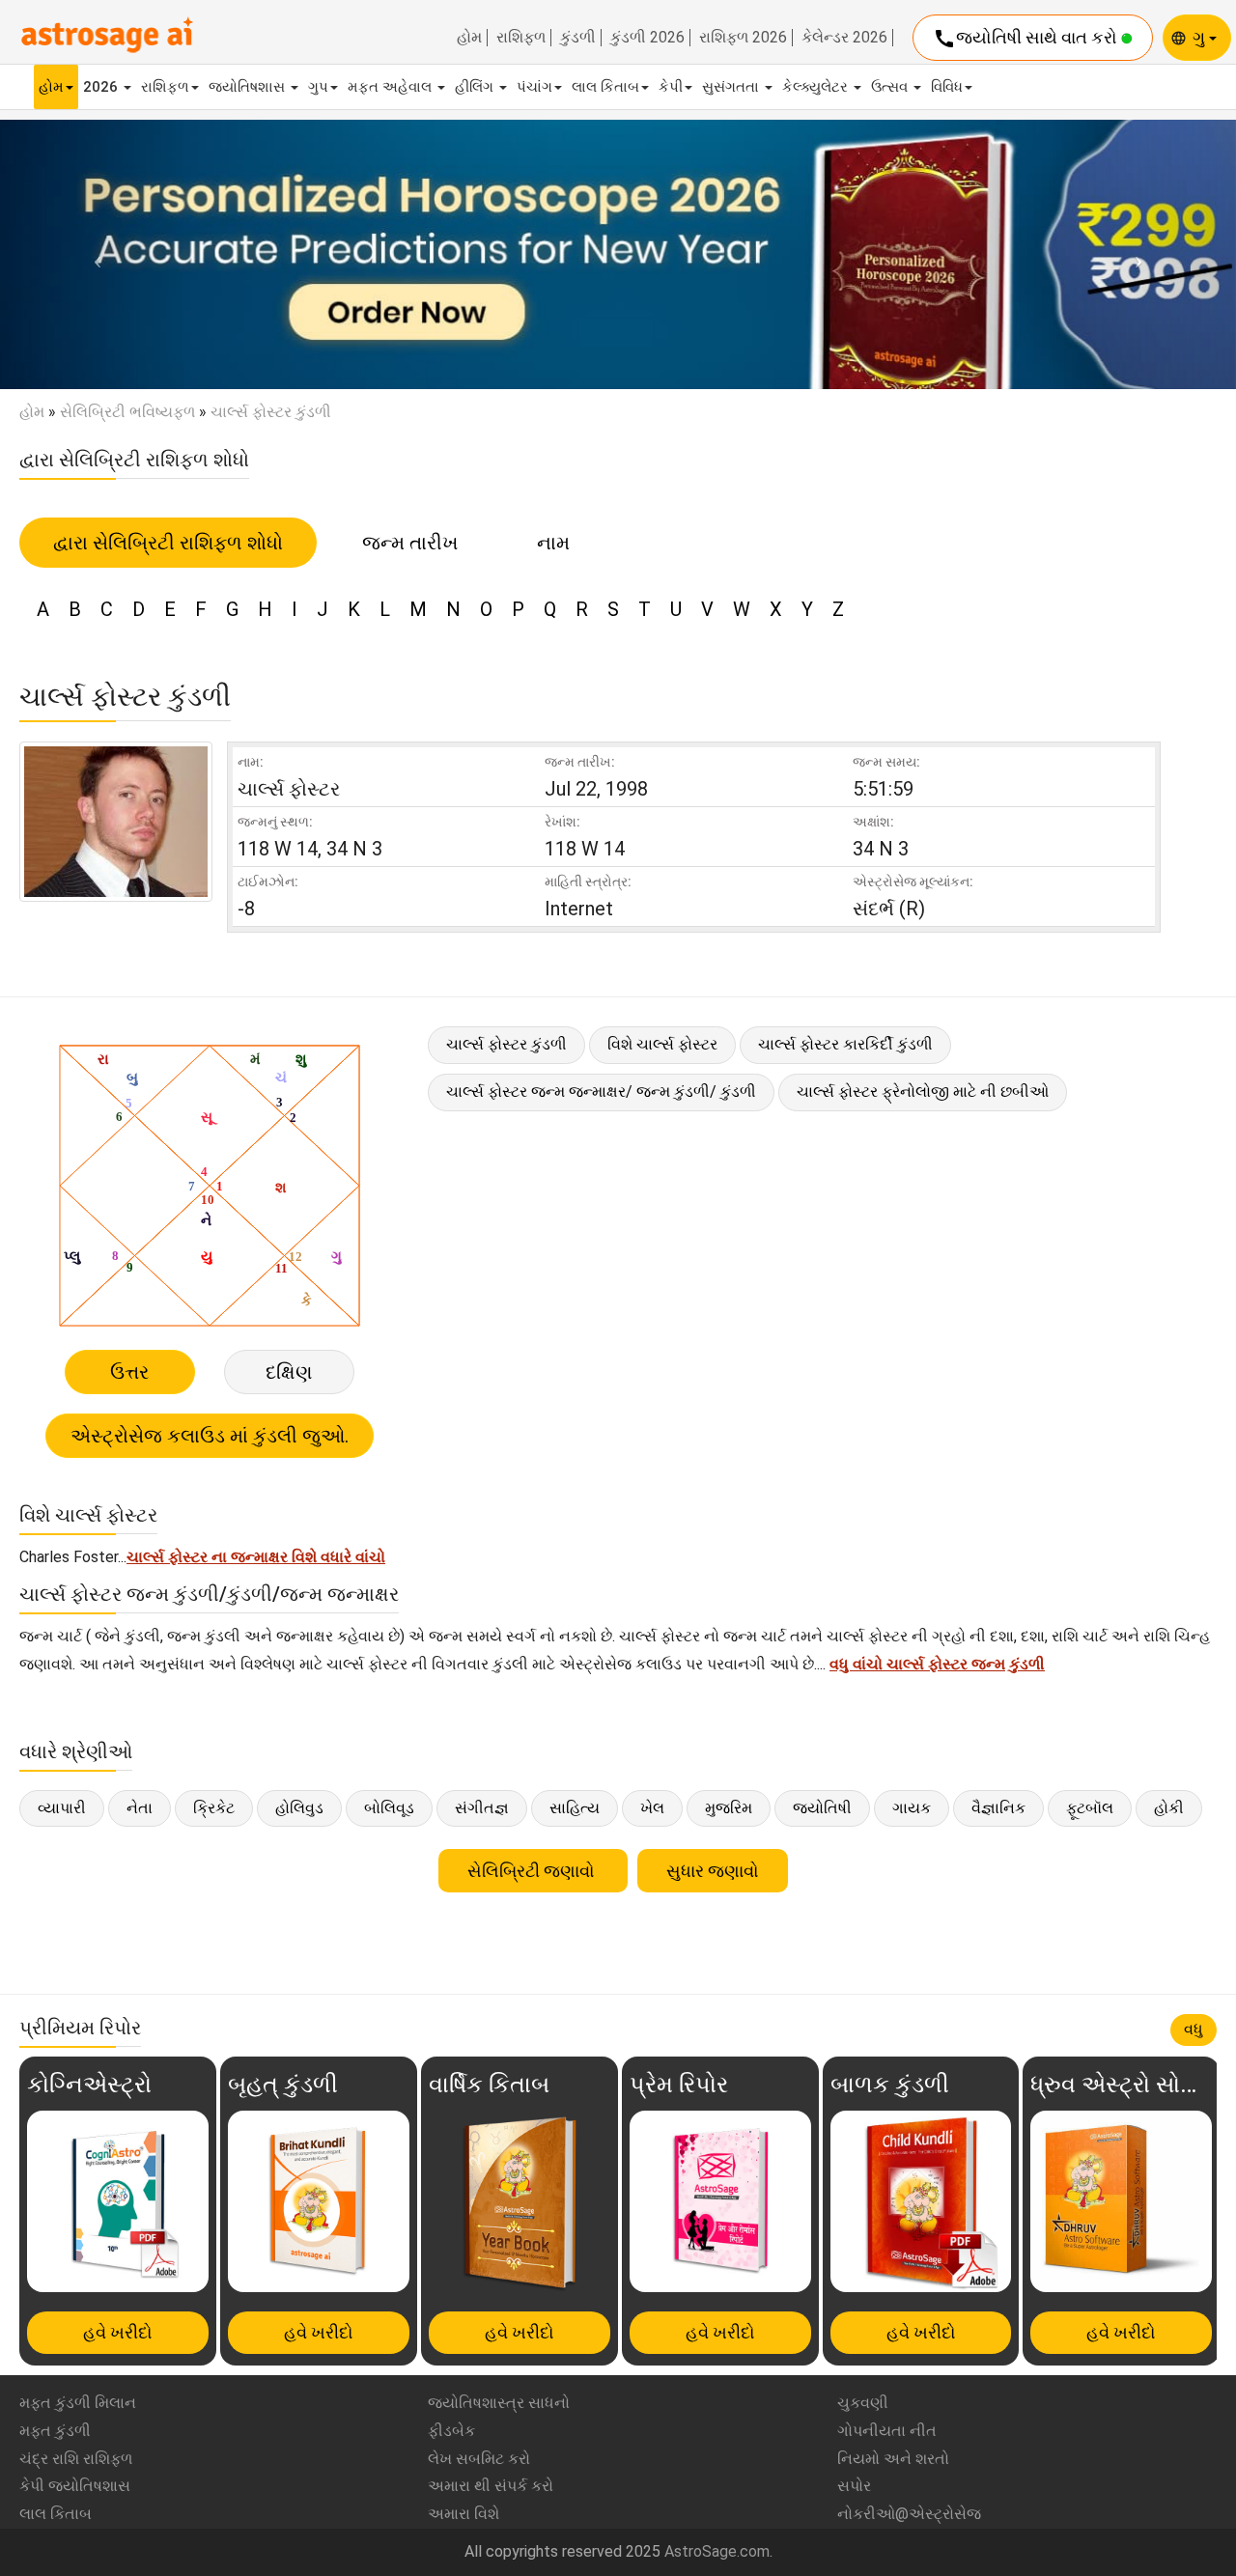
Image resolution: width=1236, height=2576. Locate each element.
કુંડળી (578, 38)
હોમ (469, 38)
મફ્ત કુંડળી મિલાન (78, 2403)
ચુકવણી (863, 2403)
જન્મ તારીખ (410, 543)
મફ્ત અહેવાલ (392, 87)
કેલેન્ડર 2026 (844, 38)
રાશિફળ (521, 38)
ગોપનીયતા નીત (887, 2431)
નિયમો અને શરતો (893, 2459)
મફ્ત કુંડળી (55, 2431)
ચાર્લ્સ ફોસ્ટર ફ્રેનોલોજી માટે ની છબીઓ (923, 1092)
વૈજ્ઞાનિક (998, 1808)
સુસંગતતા (732, 87)
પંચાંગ (534, 87)
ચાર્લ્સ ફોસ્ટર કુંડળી (506, 1044)
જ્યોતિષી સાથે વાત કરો (1027, 39)
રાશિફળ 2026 (743, 38)
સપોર (854, 2486)
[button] (93, 255)
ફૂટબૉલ (1090, 1808)
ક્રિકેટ (214, 1808)
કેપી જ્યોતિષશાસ (75, 2486)
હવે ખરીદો (118, 2332)
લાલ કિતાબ (605, 87)
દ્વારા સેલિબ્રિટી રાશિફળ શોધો (168, 543)
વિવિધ (947, 87)
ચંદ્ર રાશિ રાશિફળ (76, 2459)
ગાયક (912, 1808)
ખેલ (652, 1808)
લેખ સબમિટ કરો (479, 2459)
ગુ (1201, 37)
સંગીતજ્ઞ (482, 1808)
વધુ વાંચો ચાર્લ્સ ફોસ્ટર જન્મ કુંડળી (937, 1664)
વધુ (1194, 2029)
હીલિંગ (476, 87)
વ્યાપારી (62, 1808)
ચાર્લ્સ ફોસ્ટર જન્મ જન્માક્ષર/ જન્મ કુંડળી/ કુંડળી (601, 1092)
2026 (102, 87)
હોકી (1169, 1808)
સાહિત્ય (575, 1808)
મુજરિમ (729, 1808)
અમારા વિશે (463, 2514)
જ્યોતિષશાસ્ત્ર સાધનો (499, 2403)
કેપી (671, 87)
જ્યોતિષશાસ (249, 87)
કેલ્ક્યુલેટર (817, 87)
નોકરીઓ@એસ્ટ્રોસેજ (909, 2514)
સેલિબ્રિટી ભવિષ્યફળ (127, 412)
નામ (553, 543)
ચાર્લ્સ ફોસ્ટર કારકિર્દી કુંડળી (845, 1044)
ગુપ (318, 87)
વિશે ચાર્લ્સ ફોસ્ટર (662, 1044)
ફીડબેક (451, 2431)
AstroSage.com (717, 2551)
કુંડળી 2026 (647, 38)
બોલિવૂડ (389, 1808)
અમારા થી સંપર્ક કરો (491, 2486)
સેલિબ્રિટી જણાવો (533, 1871)
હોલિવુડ (299, 1808)
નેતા (140, 1808)
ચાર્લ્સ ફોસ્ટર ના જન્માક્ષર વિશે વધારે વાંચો (256, 1557)
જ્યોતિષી (822, 1808)
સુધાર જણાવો (713, 1871)
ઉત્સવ (891, 87)
